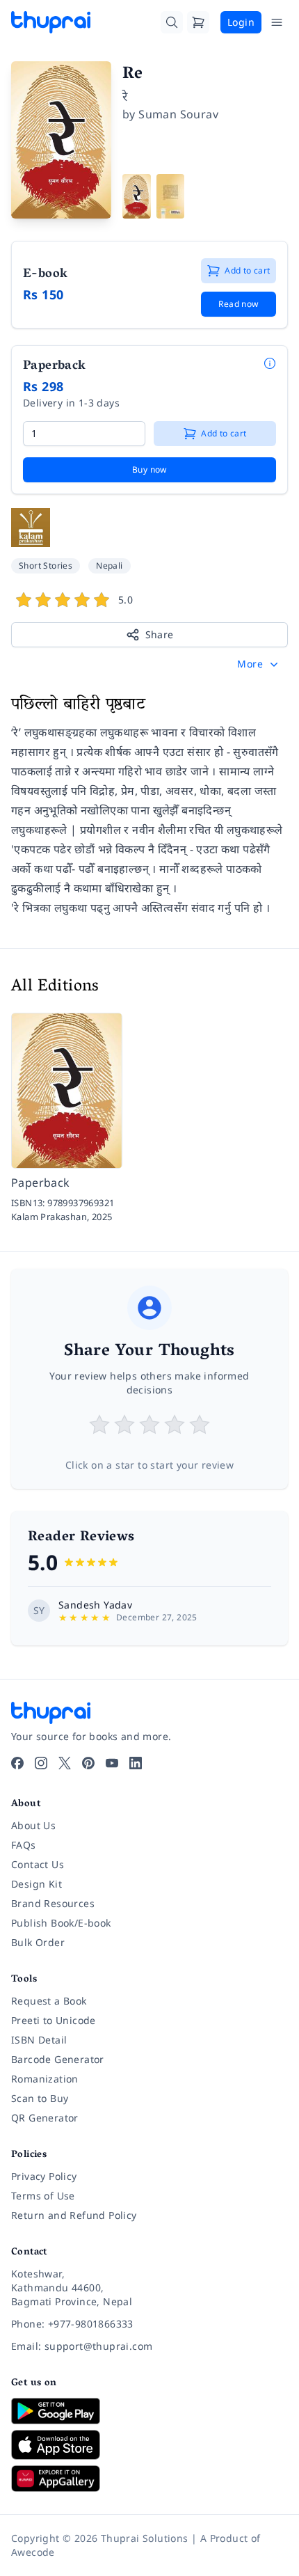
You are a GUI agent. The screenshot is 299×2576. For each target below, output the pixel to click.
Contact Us (38, 1864)
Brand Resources (53, 1903)
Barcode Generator (58, 2059)
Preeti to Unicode (54, 2020)
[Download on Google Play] (149, 2411)
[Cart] (198, 22)
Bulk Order (38, 1942)
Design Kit (37, 1884)
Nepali (109, 566)
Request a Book (49, 2001)
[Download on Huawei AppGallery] (149, 2479)
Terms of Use (43, 2196)
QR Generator (45, 2118)
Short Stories (46, 566)
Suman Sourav (178, 114)
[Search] (172, 22)
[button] (259, 664)
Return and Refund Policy (74, 2215)
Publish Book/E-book (61, 1923)
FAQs (24, 1845)
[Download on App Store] (149, 2445)
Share (160, 634)
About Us (33, 1825)
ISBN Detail (39, 2040)
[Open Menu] (277, 22)
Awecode (33, 2552)
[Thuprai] (51, 22)
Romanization (45, 2079)
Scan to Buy (40, 2098)
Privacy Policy (44, 2176)
